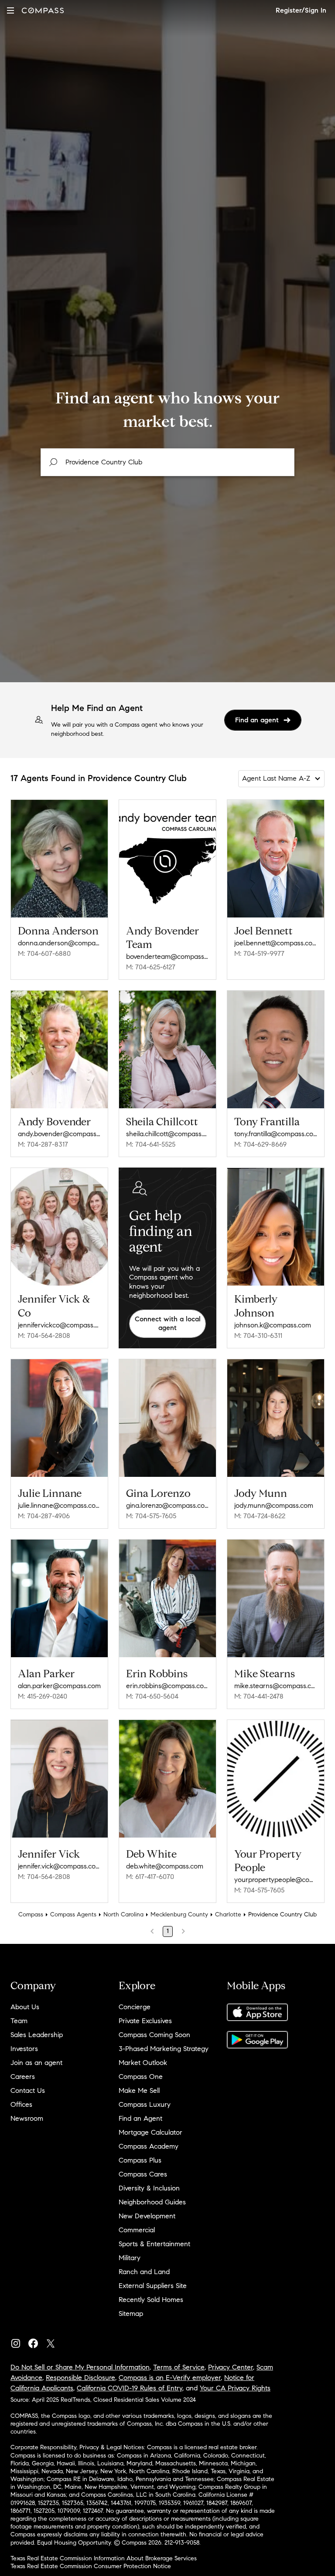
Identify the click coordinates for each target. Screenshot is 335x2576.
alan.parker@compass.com (59, 1686)
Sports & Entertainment (154, 2244)
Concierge (135, 2007)
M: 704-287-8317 (43, 1144)
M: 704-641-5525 (151, 1144)
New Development (147, 2216)
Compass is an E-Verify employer (170, 2378)
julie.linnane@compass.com (59, 1505)
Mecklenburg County (179, 1914)
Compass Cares (143, 2174)
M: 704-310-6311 (258, 1335)
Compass (31, 1914)
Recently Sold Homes (151, 2300)
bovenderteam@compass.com (167, 956)
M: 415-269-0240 (43, 1696)
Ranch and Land (144, 2272)
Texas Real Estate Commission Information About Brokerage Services (104, 2558)
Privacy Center (231, 2367)
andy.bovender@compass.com (59, 1134)
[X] (54, 2341)
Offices (21, 2104)
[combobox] (167, 462)
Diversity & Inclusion (149, 2188)
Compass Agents (73, 1914)
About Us (25, 2007)
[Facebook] (37, 2341)
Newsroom (27, 2118)
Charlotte (228, 1914)
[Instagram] (19, 2341)
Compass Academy (149, 2146)
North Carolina (123, 1914)
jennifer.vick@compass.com (59, 1866)
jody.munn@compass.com (274, 1505)
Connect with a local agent (168, 1324)
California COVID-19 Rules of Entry (130, 2388)
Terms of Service (179, 2367)
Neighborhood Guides (152, 2202)
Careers (23, 2077)
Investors (24, 2049)
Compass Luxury (145, 2104)
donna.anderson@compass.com (59, 943)
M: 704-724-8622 (260, 1516)
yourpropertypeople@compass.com (276, 1880)
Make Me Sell (139, 2090)
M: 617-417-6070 (150, 1877)
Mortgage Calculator (150, 2132)
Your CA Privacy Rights (235, 2388)
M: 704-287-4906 (44, 1516)
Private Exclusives (145, 2021)
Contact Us (28, 2090)
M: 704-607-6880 (44, 953)
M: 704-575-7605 (151, 1516)
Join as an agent (36, 2063)
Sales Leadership (37, 2035)
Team (19, 2021)
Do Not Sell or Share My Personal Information (80, 2367)
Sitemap (131, 2314)
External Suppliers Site (153, 2286)
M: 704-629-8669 (260, 1144)
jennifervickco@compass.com (59, 1325)
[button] (10, 10)
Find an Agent (140, 2118)
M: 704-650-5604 (152, 1696)
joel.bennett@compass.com (276, 943)
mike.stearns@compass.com (276, 1686)
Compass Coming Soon (154, 2035)
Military (130, 2258)
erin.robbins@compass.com (167, 1686)
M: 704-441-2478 (259, 1696)
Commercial (137, 2230)
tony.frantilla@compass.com (276, 1134)
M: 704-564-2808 (44, 1335)
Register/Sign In (301, 10)
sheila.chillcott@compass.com (167, 1134)
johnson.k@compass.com (273, 1325)
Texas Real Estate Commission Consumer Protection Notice (91, 2566)
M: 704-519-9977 (259, 953)
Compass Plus (140, 2160)
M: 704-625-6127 (151, 967)
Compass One (141, 2077)
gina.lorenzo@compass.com (167, 1505)
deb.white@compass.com (165, 1866)
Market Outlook (143, 2063)
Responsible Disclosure (80, 2378)
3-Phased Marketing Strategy (164, 2049)
